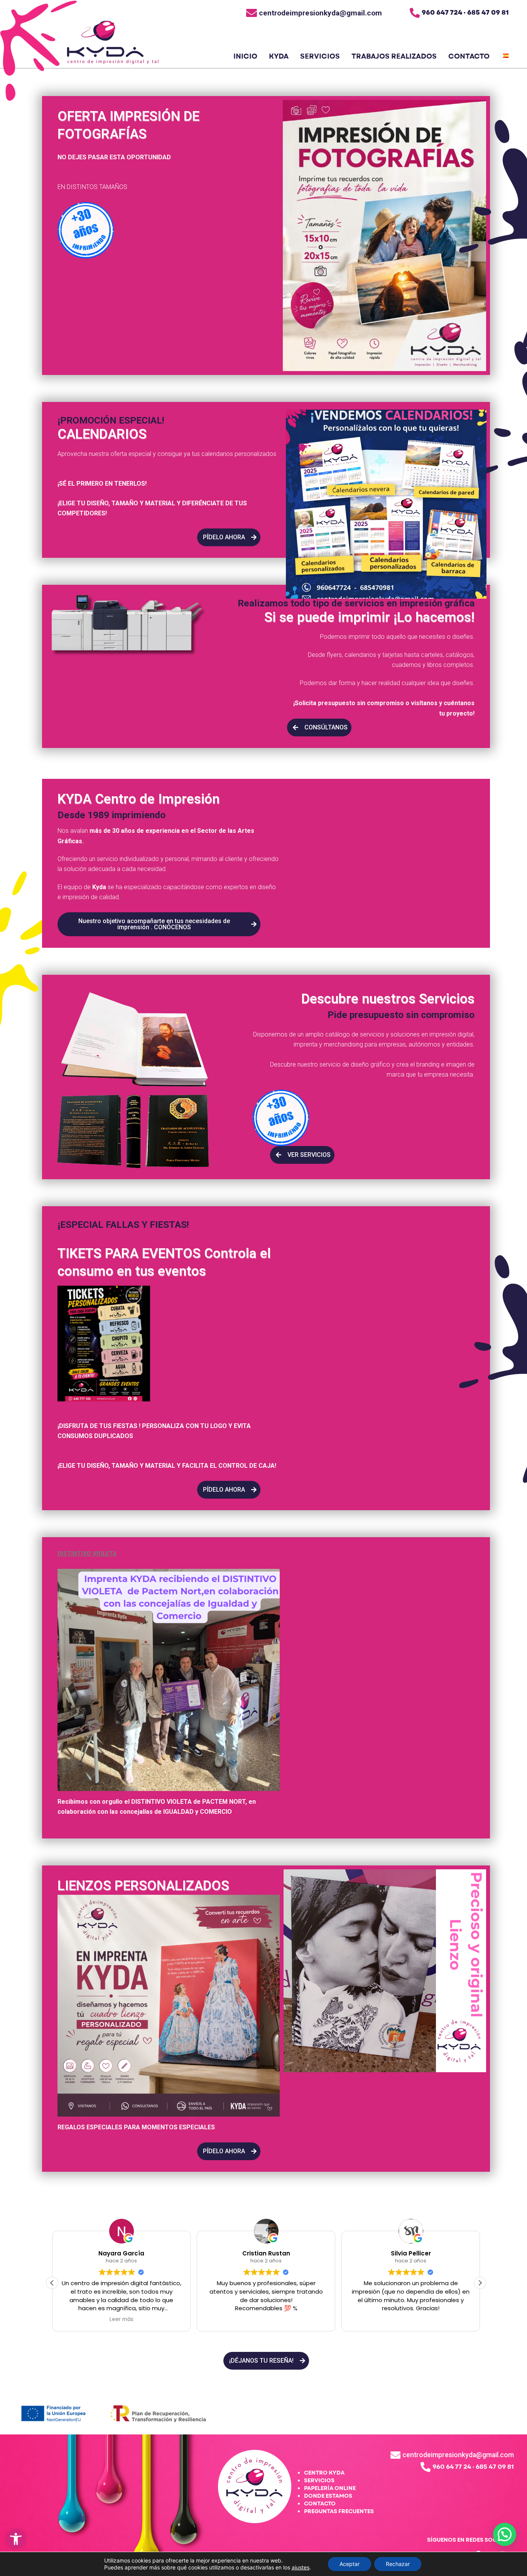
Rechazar (398, 2564)
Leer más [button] (122, 2319)
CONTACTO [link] (469, 57)
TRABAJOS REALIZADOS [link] (394, 57)
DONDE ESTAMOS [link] (328, 2496)
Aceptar (350, 2564)
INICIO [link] (245, 57)
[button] (480, 2283)
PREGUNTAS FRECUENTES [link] (339, 2511)
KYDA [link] (279, 57)
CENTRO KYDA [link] (324, 2473)
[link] (16, 2539)
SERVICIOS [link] (320, 57)
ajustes (301, 2567)
